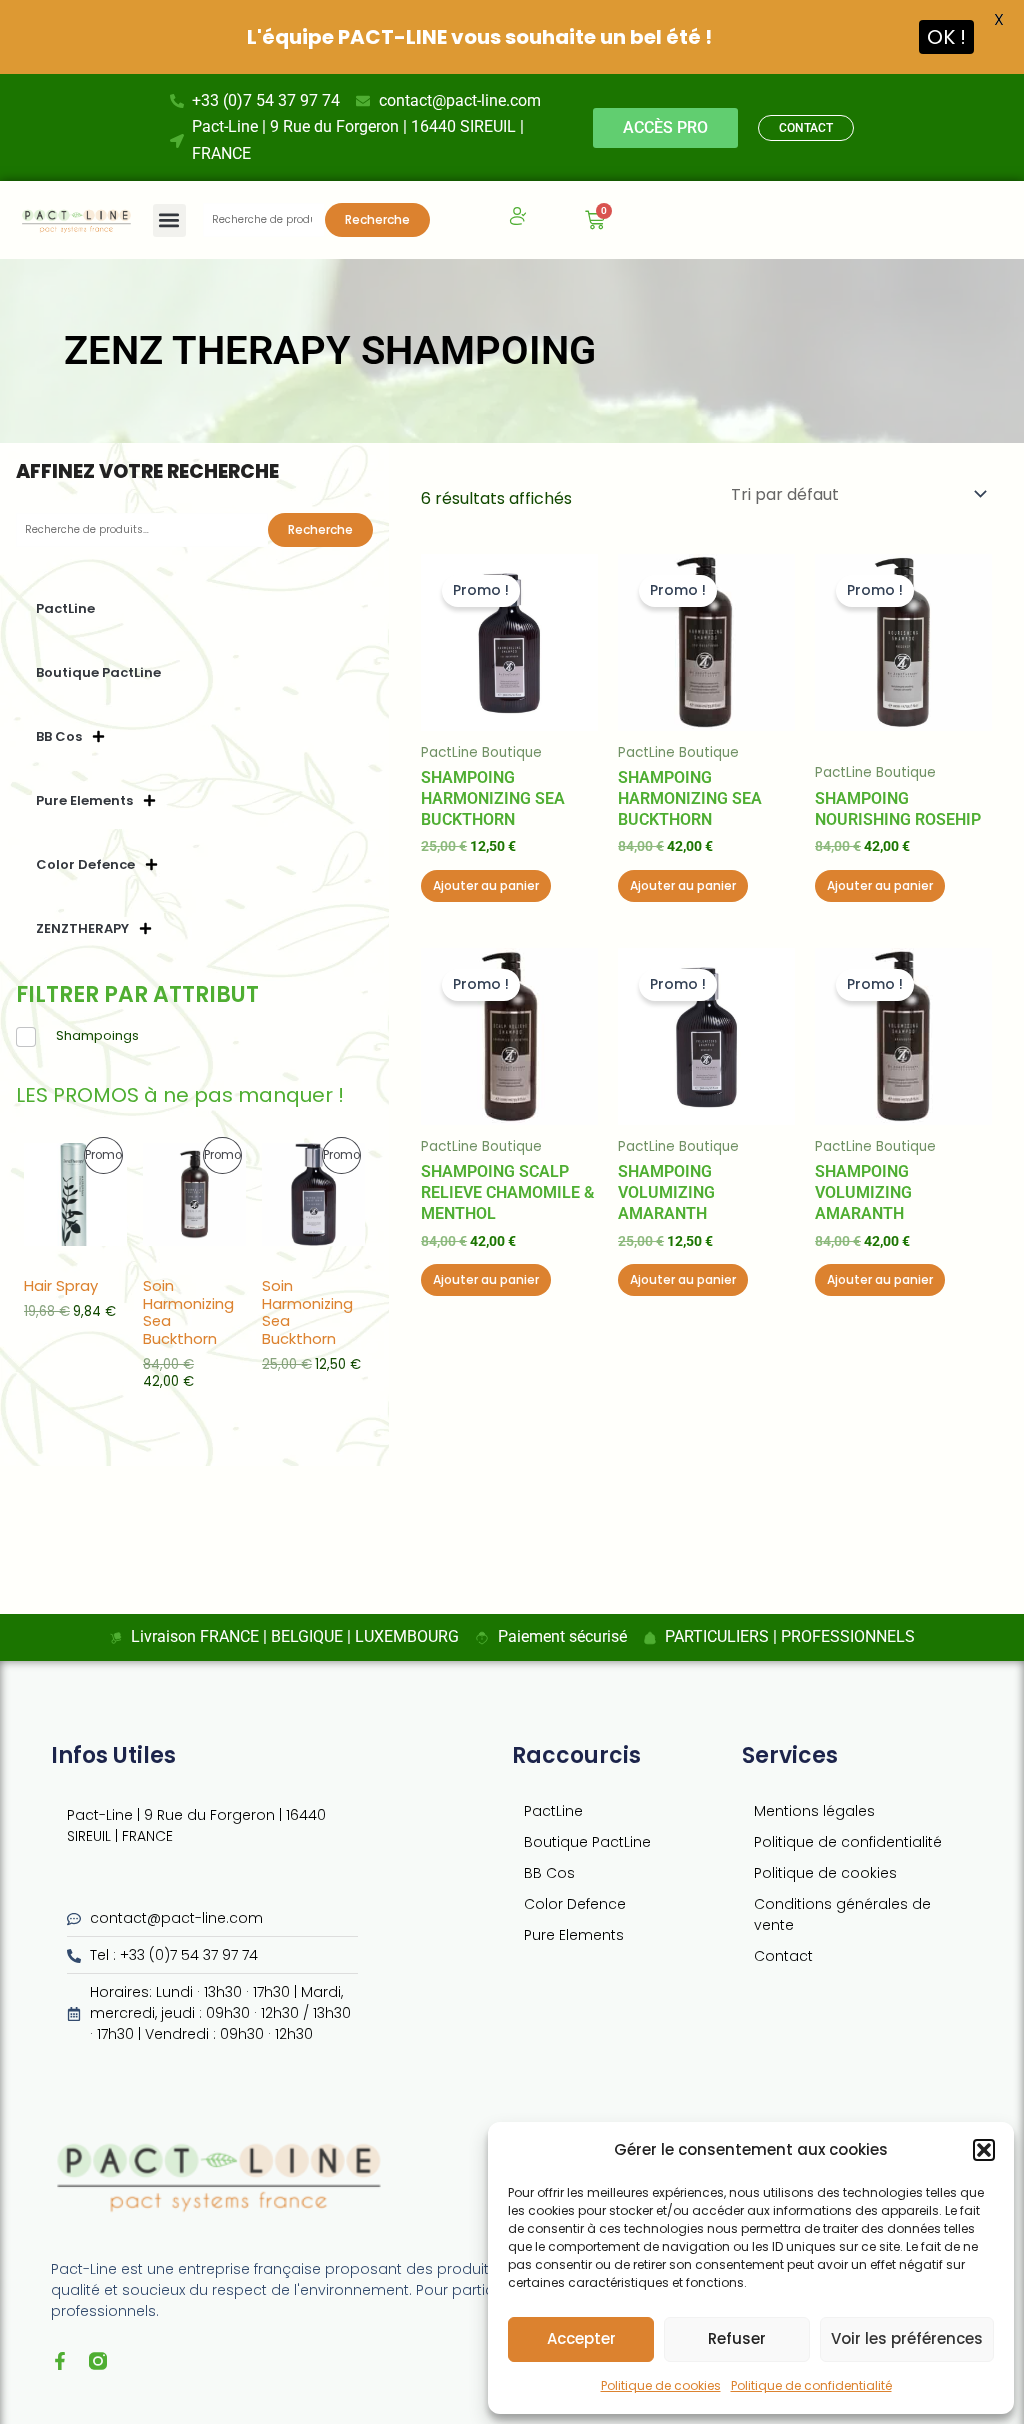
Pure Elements (84, 800)
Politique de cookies (661, 2385)
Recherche (377, 219)
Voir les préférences (907, 2338)
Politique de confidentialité (811, 2385)
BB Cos (59, 736)
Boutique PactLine (98, 672)
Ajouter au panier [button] (486, 885)
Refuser (737, 2338)
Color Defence (85, 864)
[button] (984, 2150)
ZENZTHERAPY (82, 928)
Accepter (581, 2338)
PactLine (65, 608)
